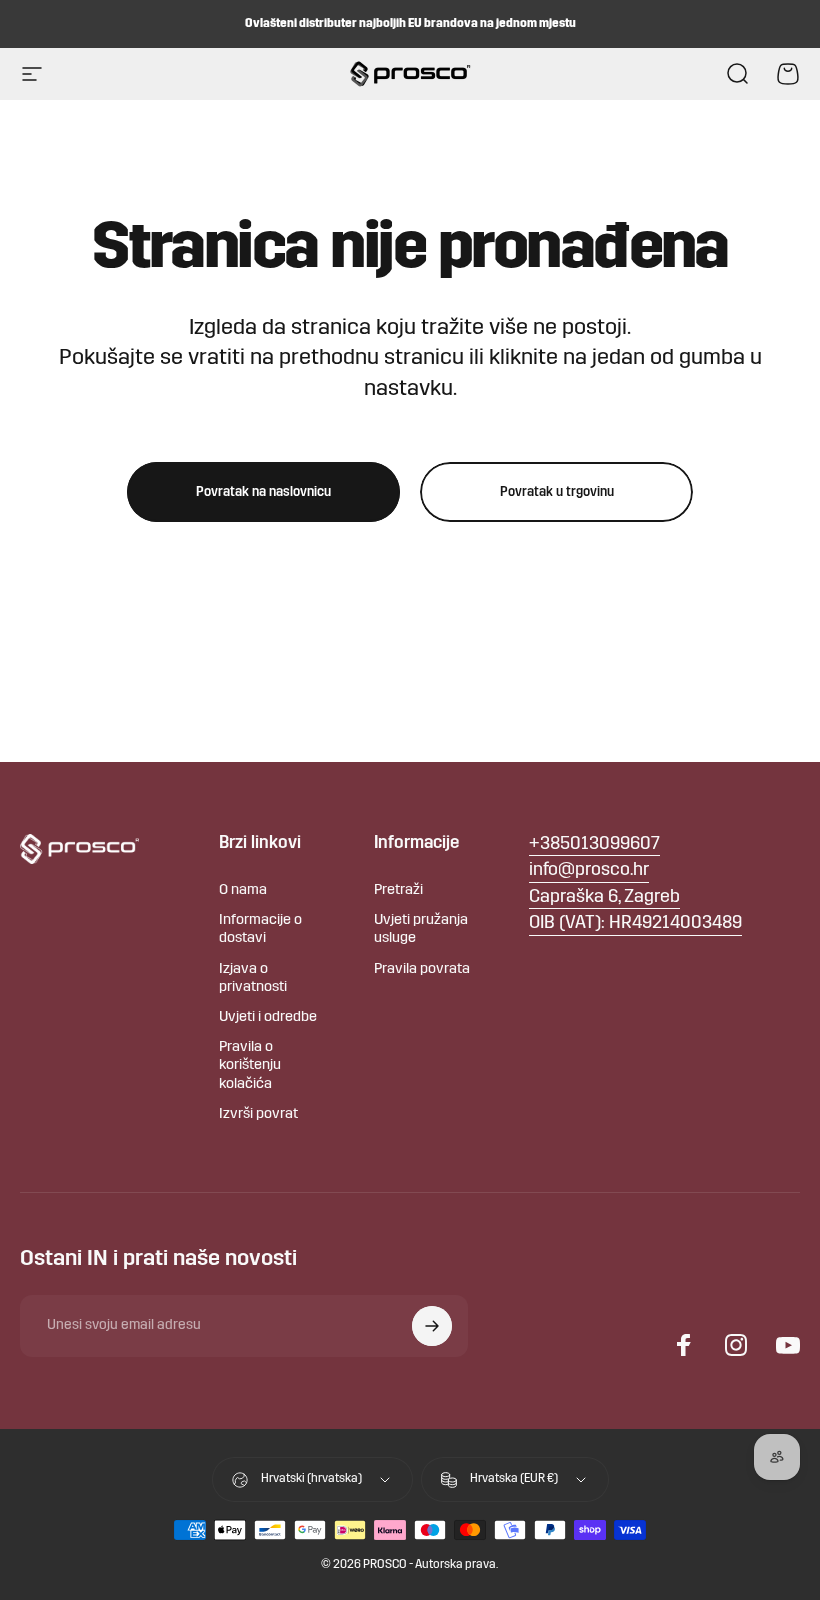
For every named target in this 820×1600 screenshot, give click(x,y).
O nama (243, 890)
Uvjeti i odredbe (268, 1017)
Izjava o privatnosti (253, 978)
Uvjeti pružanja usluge (421, 929)
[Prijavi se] (432, 1326)
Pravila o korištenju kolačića (250, 1065)
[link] (604, 898)
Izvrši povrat (258, 1114)
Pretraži (398, 890)
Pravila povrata (422, 969)
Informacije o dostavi (260, 929)
